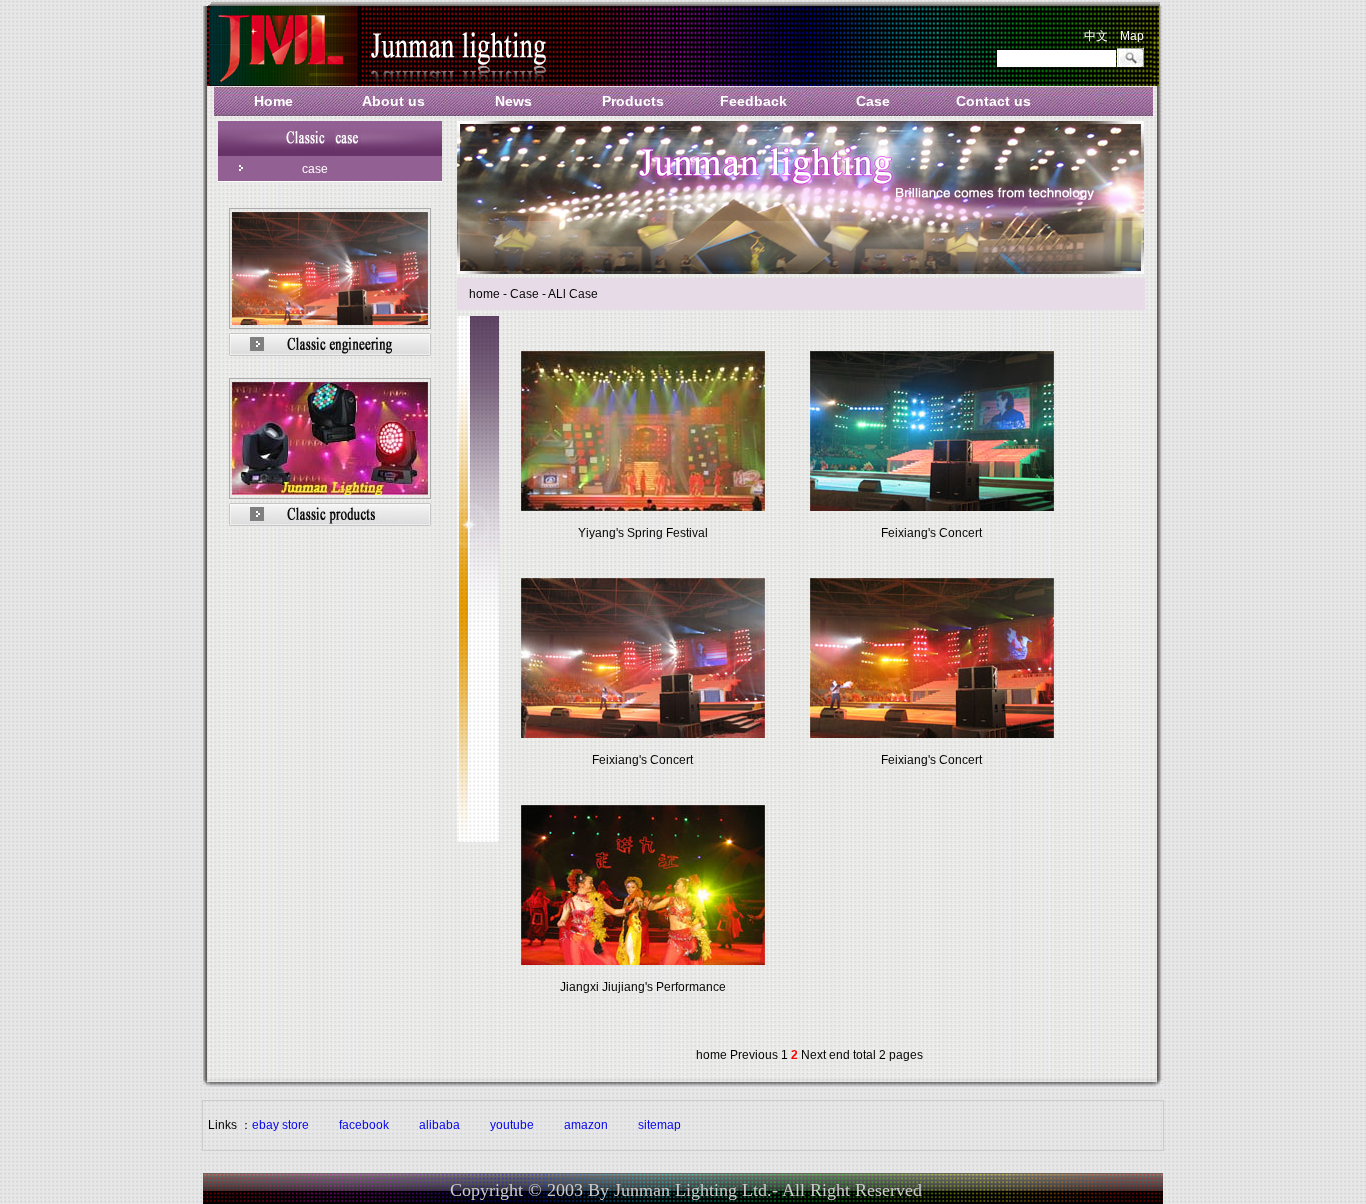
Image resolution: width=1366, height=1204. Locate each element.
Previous (754, 1055)
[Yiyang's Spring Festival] (643, 507)
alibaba (439, 1125)
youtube (512, 1125)
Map (1132, 36)
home (711, 1055)
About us (393, 101)
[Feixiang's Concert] (932, 507)
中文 (1096, 36)
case (315, 169)
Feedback (753, 101)
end (839, 1055)
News (513, 101)
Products (633, 101)
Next (813, 1055)
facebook (364, 1125)
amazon (586, 1125)
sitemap (659, 1125)
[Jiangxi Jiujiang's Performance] (643, 961)
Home (273, 101)
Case (873, 101)
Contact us (993, 101)
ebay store (280, 1125)
